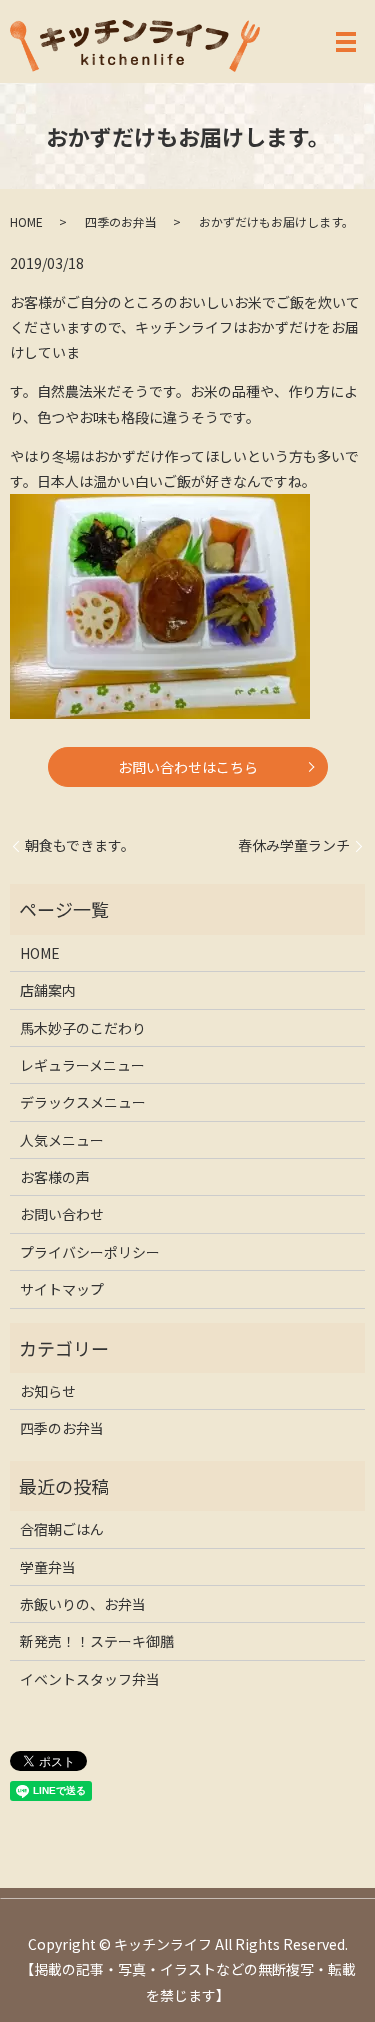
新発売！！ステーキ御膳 (97, 1641)
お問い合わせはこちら (188, 767)
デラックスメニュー (83, 1102)
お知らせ (48, 1391)
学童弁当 (48, 1567)
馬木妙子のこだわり (83, 1028)
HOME (26, 221)
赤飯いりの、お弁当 (83, 1604)
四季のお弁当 (121, 221)
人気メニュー (62, 1140)
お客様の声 (55, 1177)
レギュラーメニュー (82, 1065)
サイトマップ (62, 1289)
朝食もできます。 (80, 845)
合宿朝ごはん (62, 1529)
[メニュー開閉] (346, 42)
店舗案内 (48, 990)
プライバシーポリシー (90, 1252)
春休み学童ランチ (294, 845)
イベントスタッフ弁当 (90, 1679)
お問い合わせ (62, 1214)
